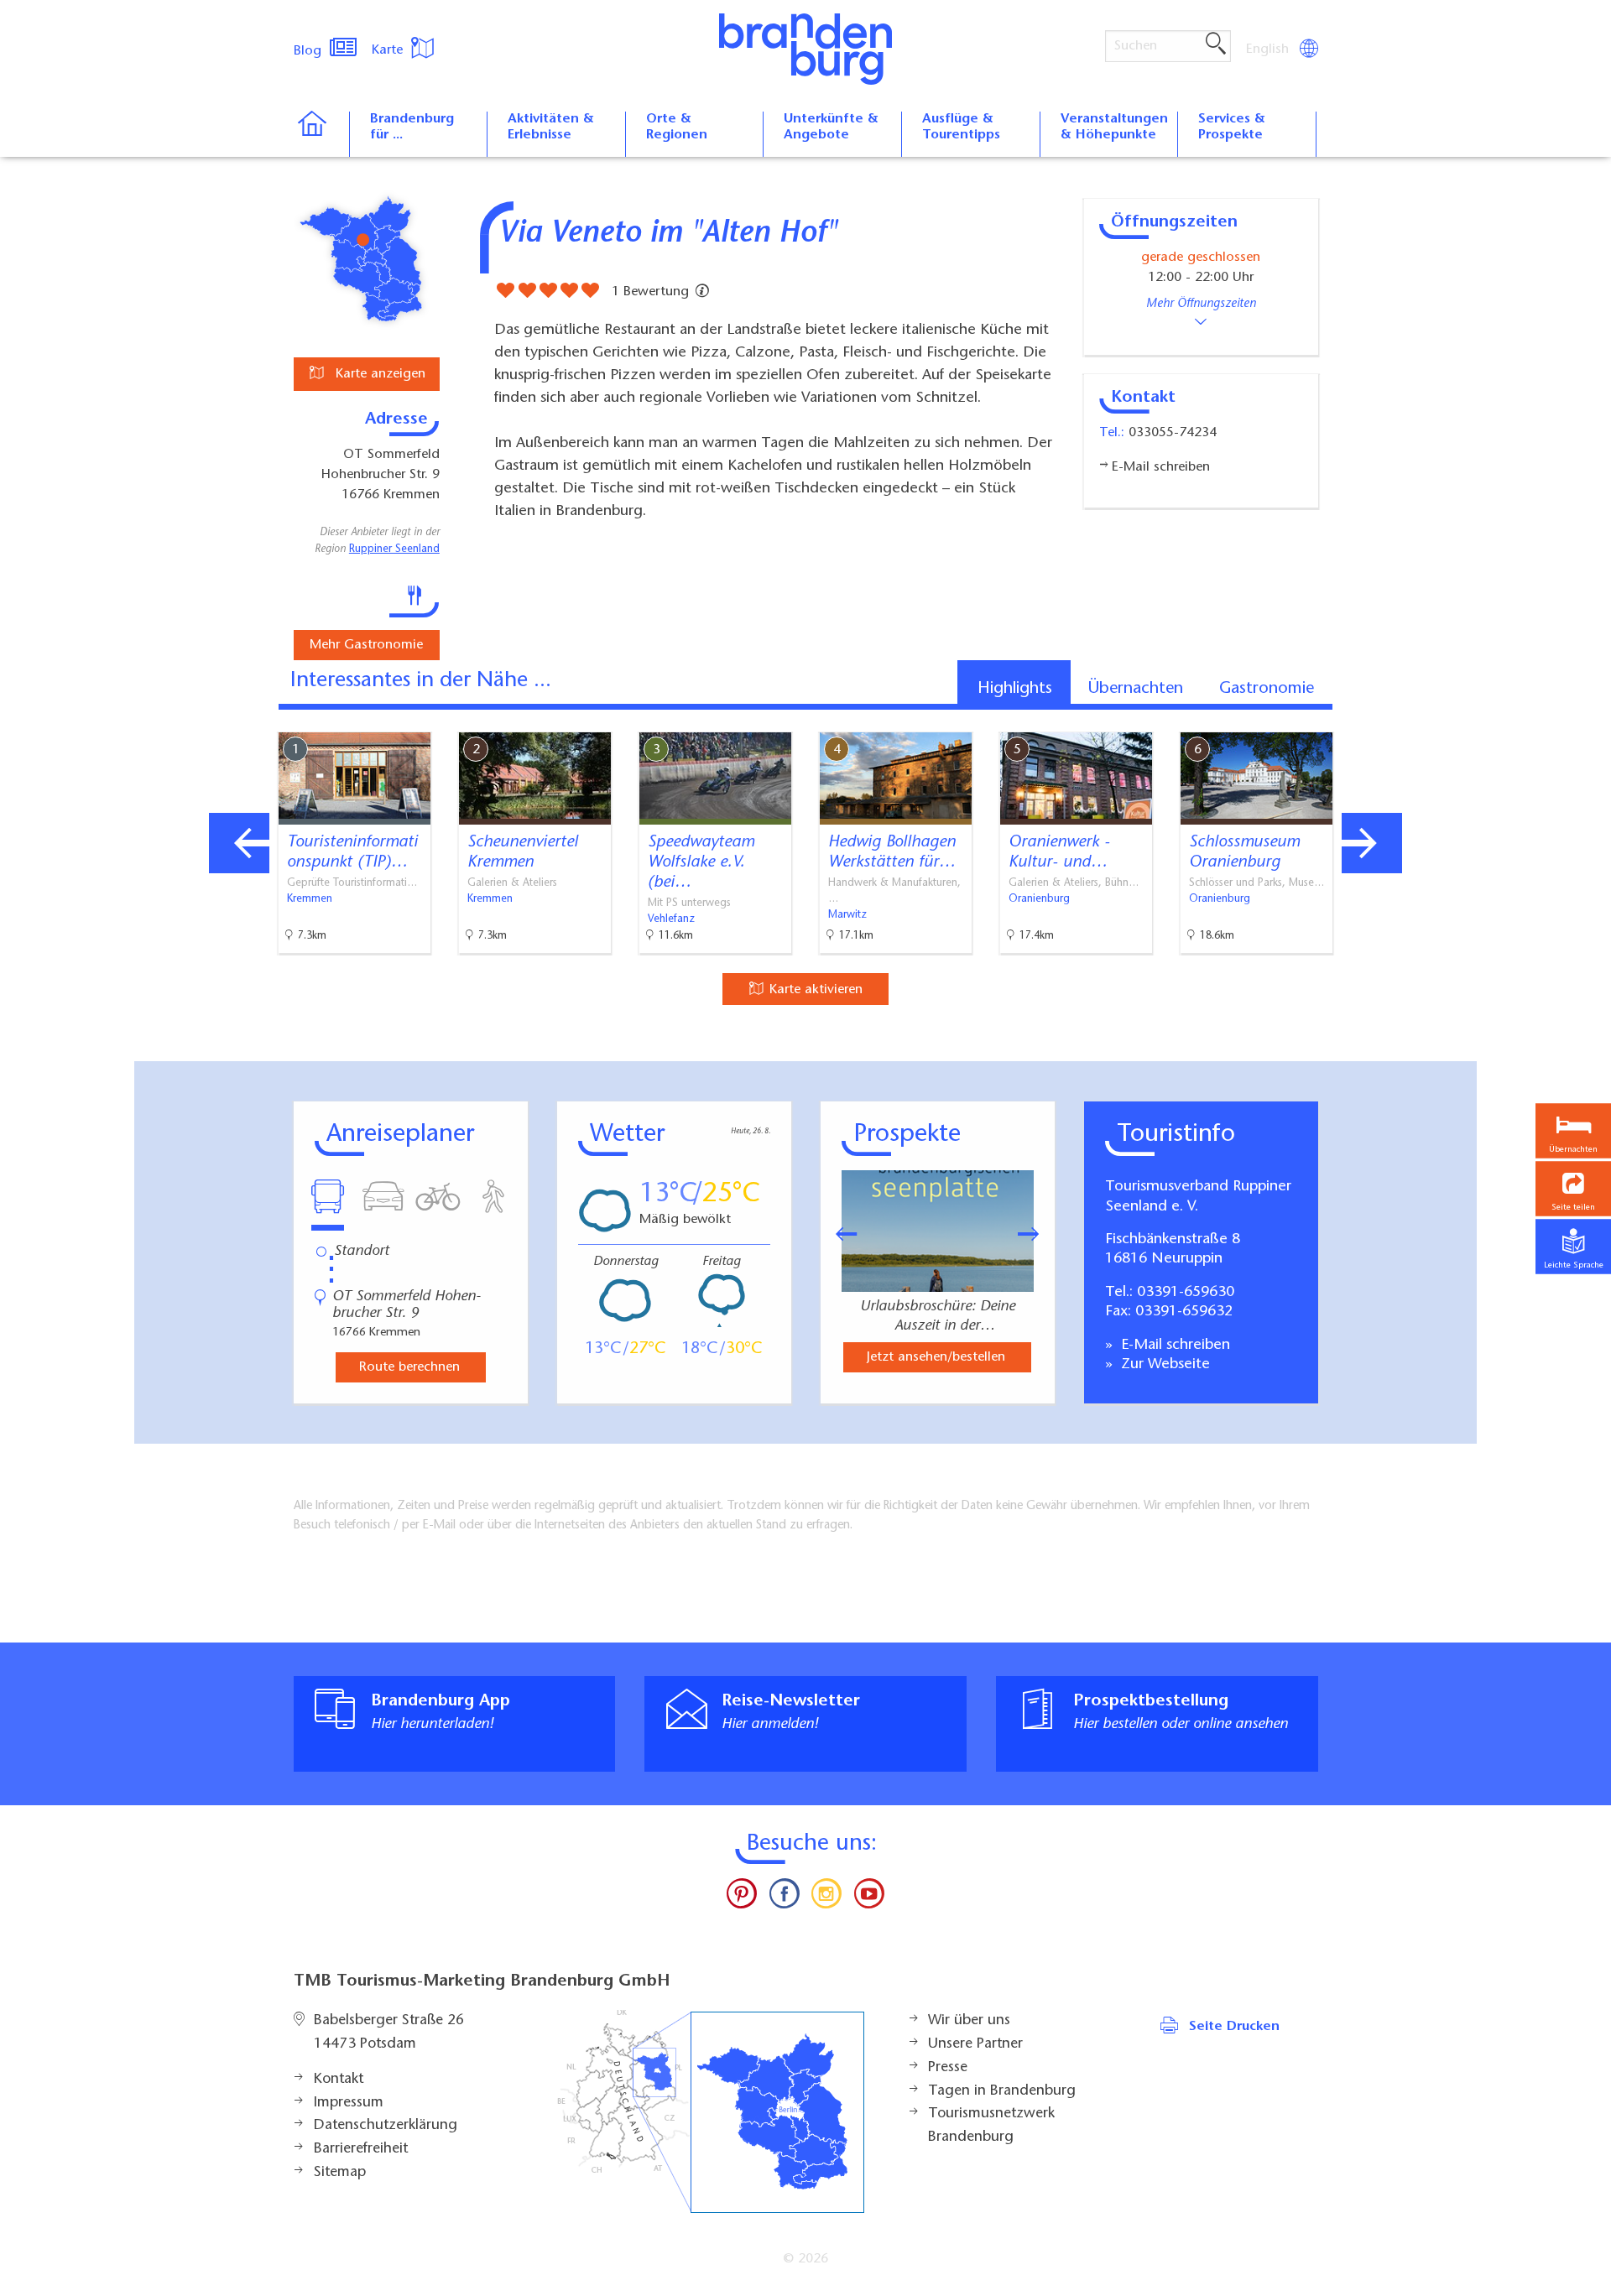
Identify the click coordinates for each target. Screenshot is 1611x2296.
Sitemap (340, 2173)
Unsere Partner (975, 2044)
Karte (389, 50)
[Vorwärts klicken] (1037, 1234)
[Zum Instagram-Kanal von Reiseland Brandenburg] (826, 1898)
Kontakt (339, 2080)
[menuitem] (1269, 49)
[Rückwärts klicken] (838, 1234)
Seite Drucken (1234, 2027)
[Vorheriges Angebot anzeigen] (239, 843)
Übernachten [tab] (1136, 689)
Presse (948, 2068)
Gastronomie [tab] (1267, 689)
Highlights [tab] (1015, 689)
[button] (1573, 1188)
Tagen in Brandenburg (1002, 2091)
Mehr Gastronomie (366, 645)
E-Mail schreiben (1173, 1346)
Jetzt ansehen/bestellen (936, 1357)
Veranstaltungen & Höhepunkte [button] (1114, 127)
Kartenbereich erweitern (1379, 718)
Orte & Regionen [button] (677, 127)
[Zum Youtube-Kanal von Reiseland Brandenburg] (868, 1898)
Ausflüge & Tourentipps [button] (961, 127)
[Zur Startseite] (321, 134)
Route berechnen (409, 1367)
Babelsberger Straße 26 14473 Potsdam (389, 2033)
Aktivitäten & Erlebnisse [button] (551, 127)
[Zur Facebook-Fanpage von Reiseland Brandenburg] (785, 1898)
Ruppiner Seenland (394, 549)
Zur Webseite (1163, 1365)
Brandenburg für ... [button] (412, 127)
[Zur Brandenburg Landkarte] (711, 2112)
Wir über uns (969, 2021)
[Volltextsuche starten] (1216, 44)
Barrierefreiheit (361, 2149)
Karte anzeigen (378, 374)
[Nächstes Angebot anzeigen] (1372, 843)
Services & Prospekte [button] (1232, 127)
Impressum (349, 2103)
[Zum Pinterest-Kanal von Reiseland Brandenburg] (742, 1898)
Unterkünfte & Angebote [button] (831, 127)
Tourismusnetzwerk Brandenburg (991, 2126)
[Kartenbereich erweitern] (1460, 719)
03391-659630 (1186, 1293)
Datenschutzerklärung (386, 2126)
